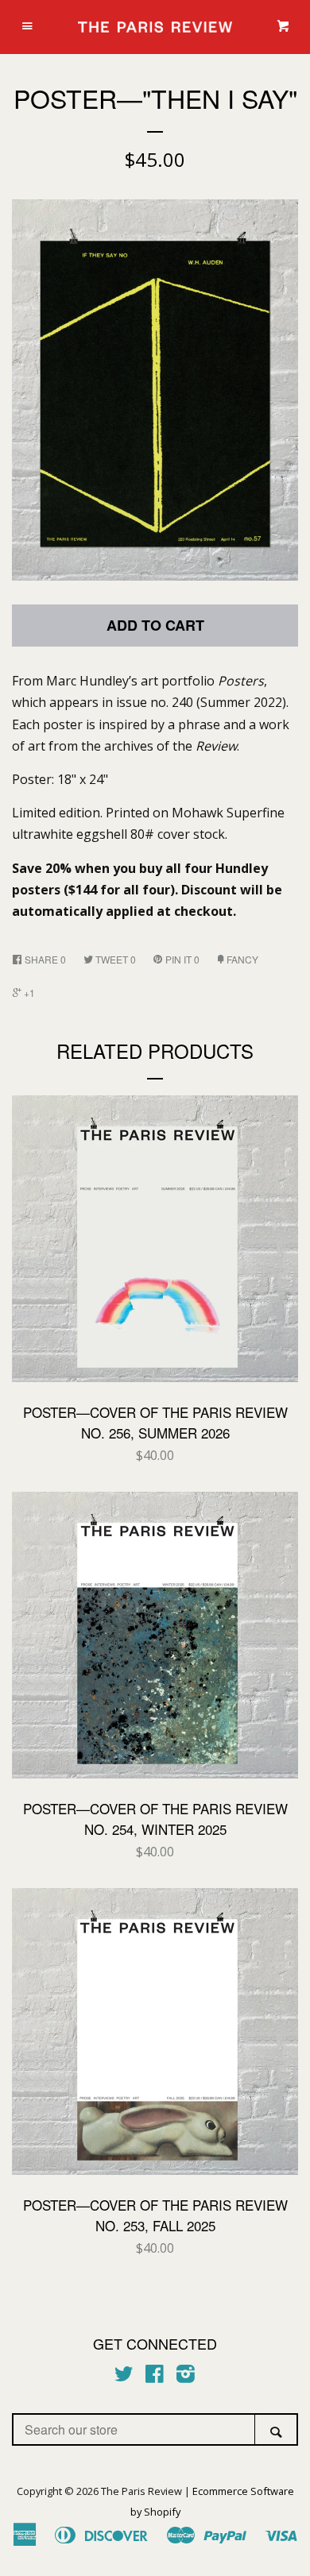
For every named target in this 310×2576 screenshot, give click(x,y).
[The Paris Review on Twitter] (124, 2377)
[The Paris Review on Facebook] (155, 2377)
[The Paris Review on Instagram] (186, 2377)
